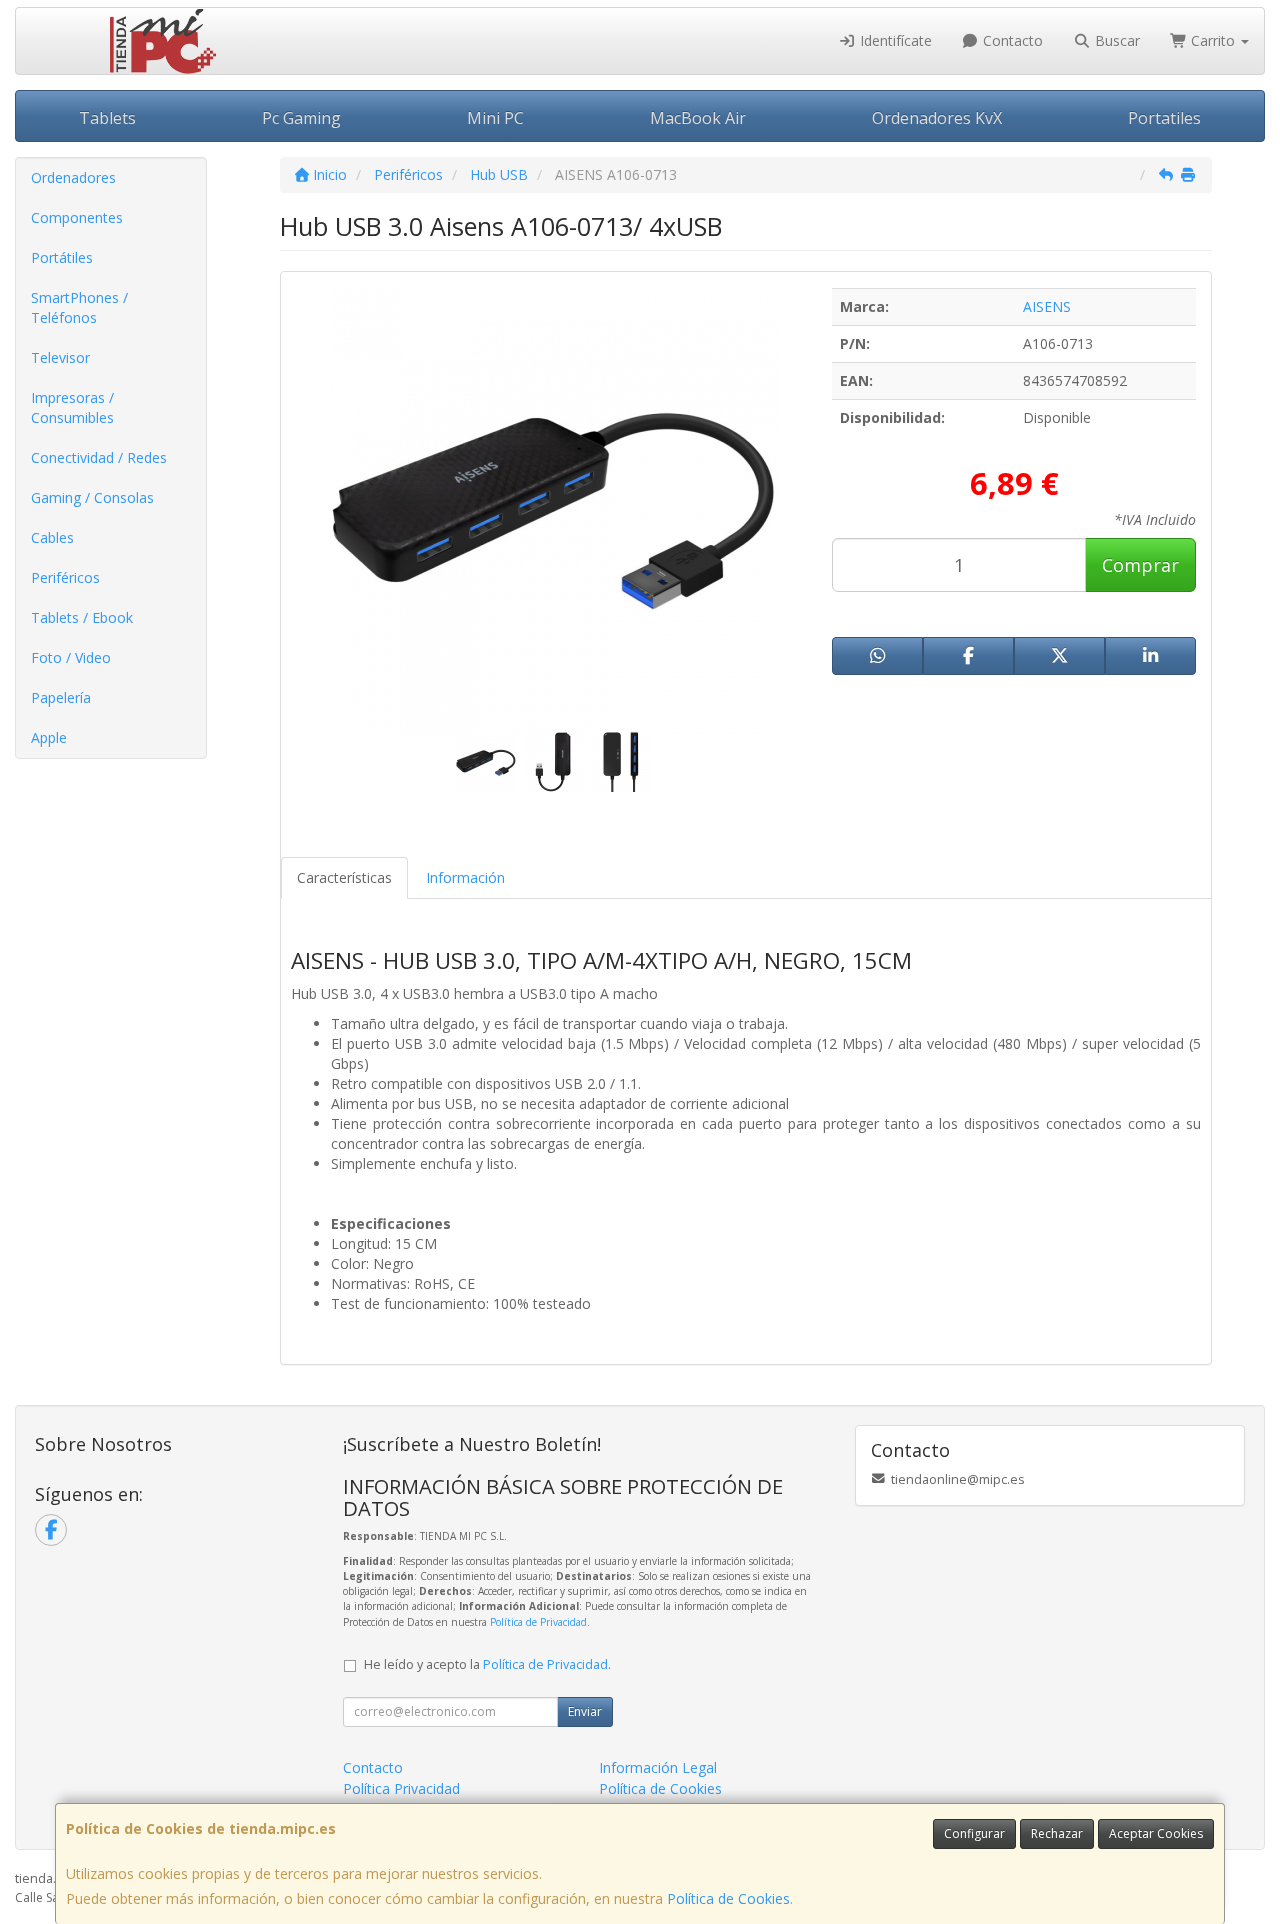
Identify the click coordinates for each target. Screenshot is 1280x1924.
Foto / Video (71, 657)
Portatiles (1164, 118)
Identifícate (894, 40)
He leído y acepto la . (487, 1664)
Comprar (1140, 565)
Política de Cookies (728, 1898)
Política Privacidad (401, 1788)
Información (465, 877)
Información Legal (658, 1767)
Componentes (77, 217)
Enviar (585, 1711)
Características (344, 877)
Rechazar (1057, 1833)
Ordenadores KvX (937, 118)
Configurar (974, 1833)
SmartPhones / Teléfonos (79, 307)
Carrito (1213, 40)
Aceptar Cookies (1156, 1833)
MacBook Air (698, 118)
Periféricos (65, 577)
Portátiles (62, 257)
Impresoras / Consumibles (72, 407)
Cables (52, 537)
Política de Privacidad (538, 1622)
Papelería (61, 697)
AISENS (1047, 306)
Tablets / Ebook (82, 617)
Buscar (1115, 40)
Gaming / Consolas (92, 497)
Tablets (107, 118)
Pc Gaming (301, 118)
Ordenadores (73, 177)
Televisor (60, 357)
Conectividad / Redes (99, 457)
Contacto (1011, 40)
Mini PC (495, 118)
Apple (49, 737)
